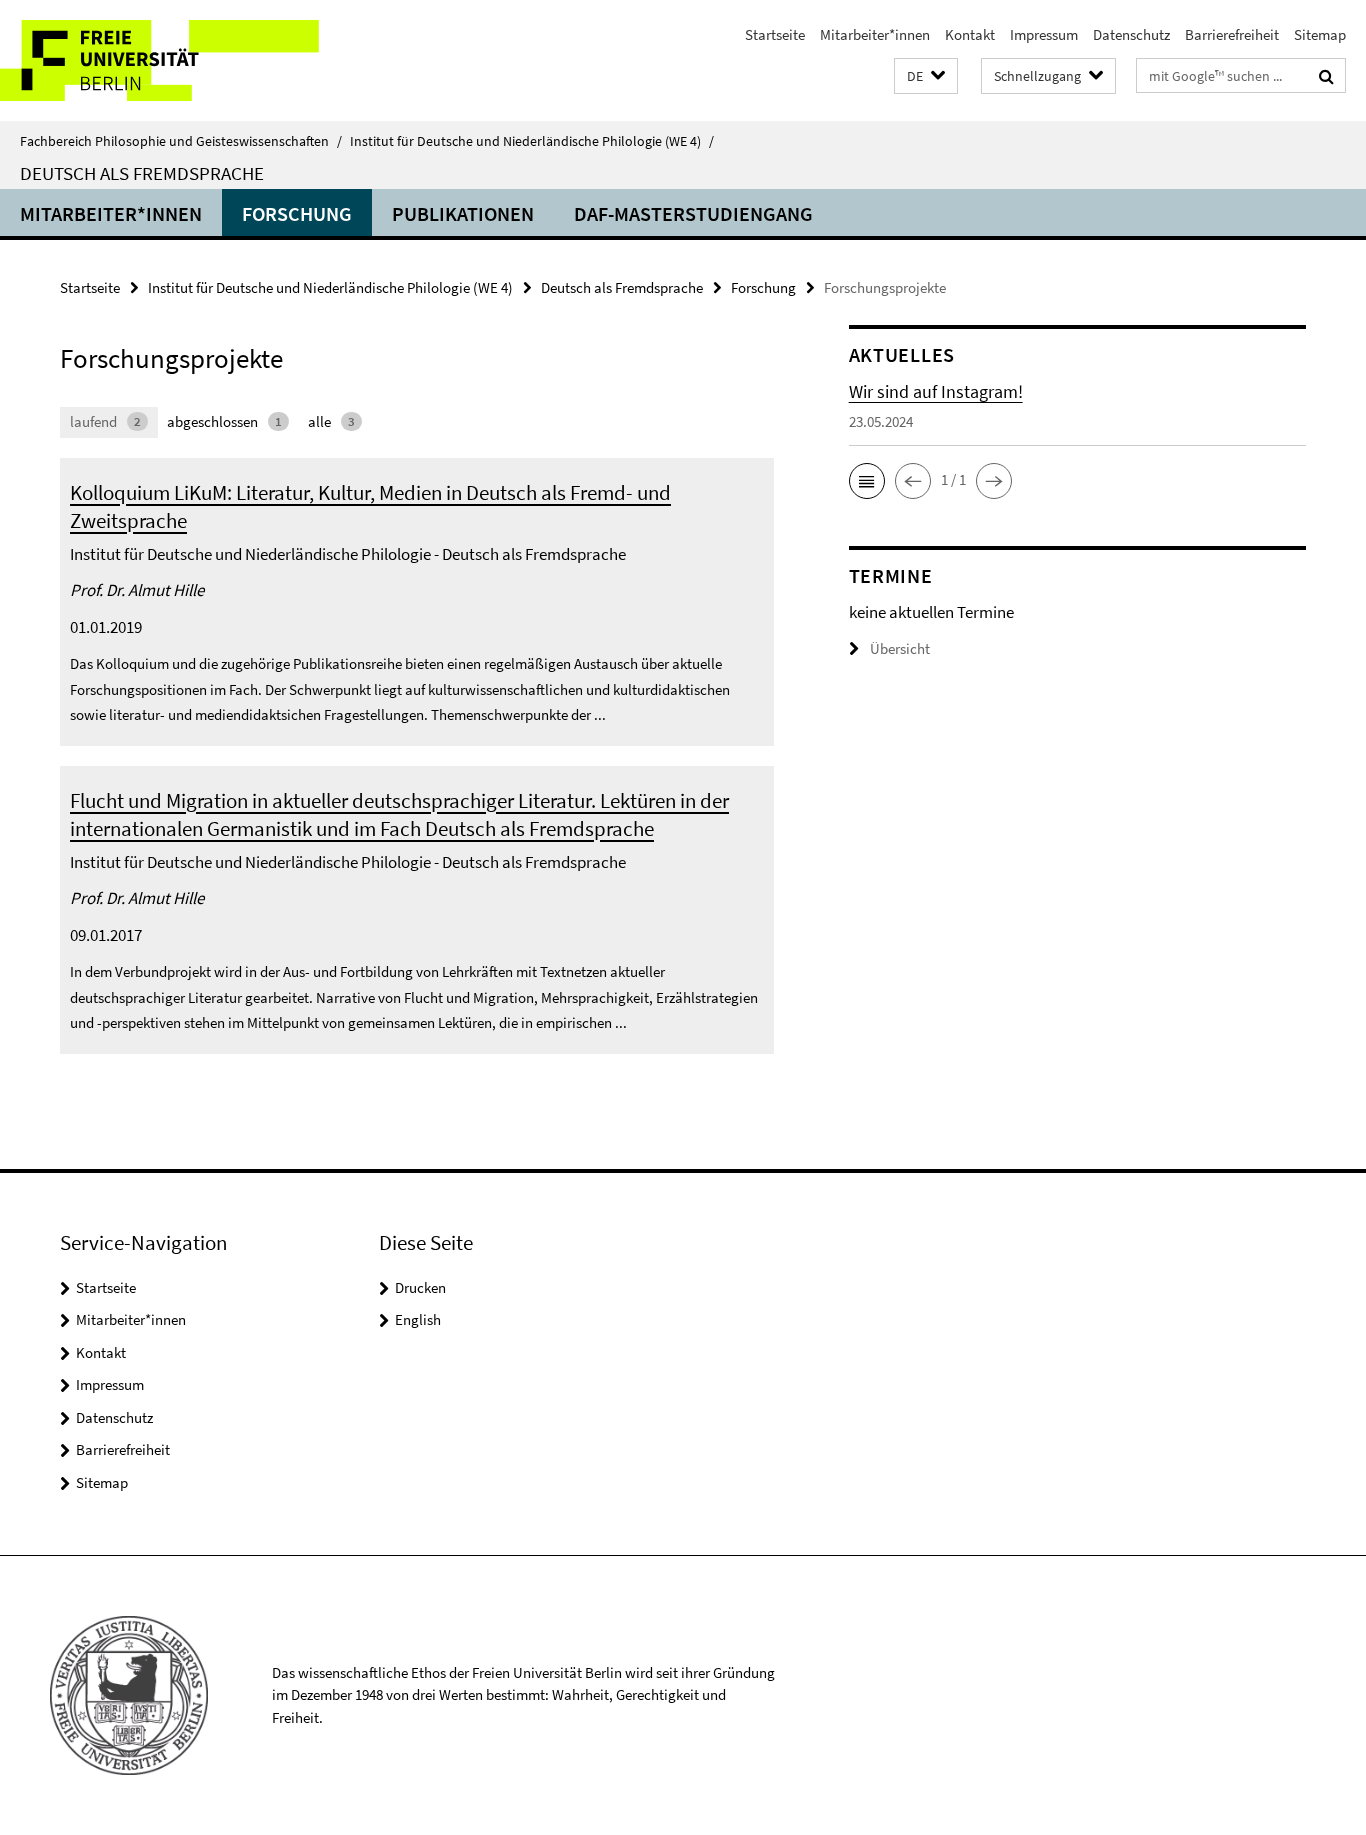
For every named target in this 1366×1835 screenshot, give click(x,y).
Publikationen (463, 213)
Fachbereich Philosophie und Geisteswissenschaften (181, 141)
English (418, 1319)
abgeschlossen (224, 421)
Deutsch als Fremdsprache (142, 173)
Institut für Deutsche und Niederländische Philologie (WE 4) (532, 141)
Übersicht (900, 648)
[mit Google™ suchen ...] (1326, 76)
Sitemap (1320, 34)
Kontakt (970, 34)
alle (331, 421)
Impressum (1044, 34)
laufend (105, 421)
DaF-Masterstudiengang (693, 213)
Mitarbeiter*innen (875, 34)
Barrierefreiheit (1232, 34)
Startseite (775, 34)
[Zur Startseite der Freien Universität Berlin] (167, 60)
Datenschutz (1131, 34)
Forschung (297, 213)
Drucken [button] (420, 1287)
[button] (926, 76)
